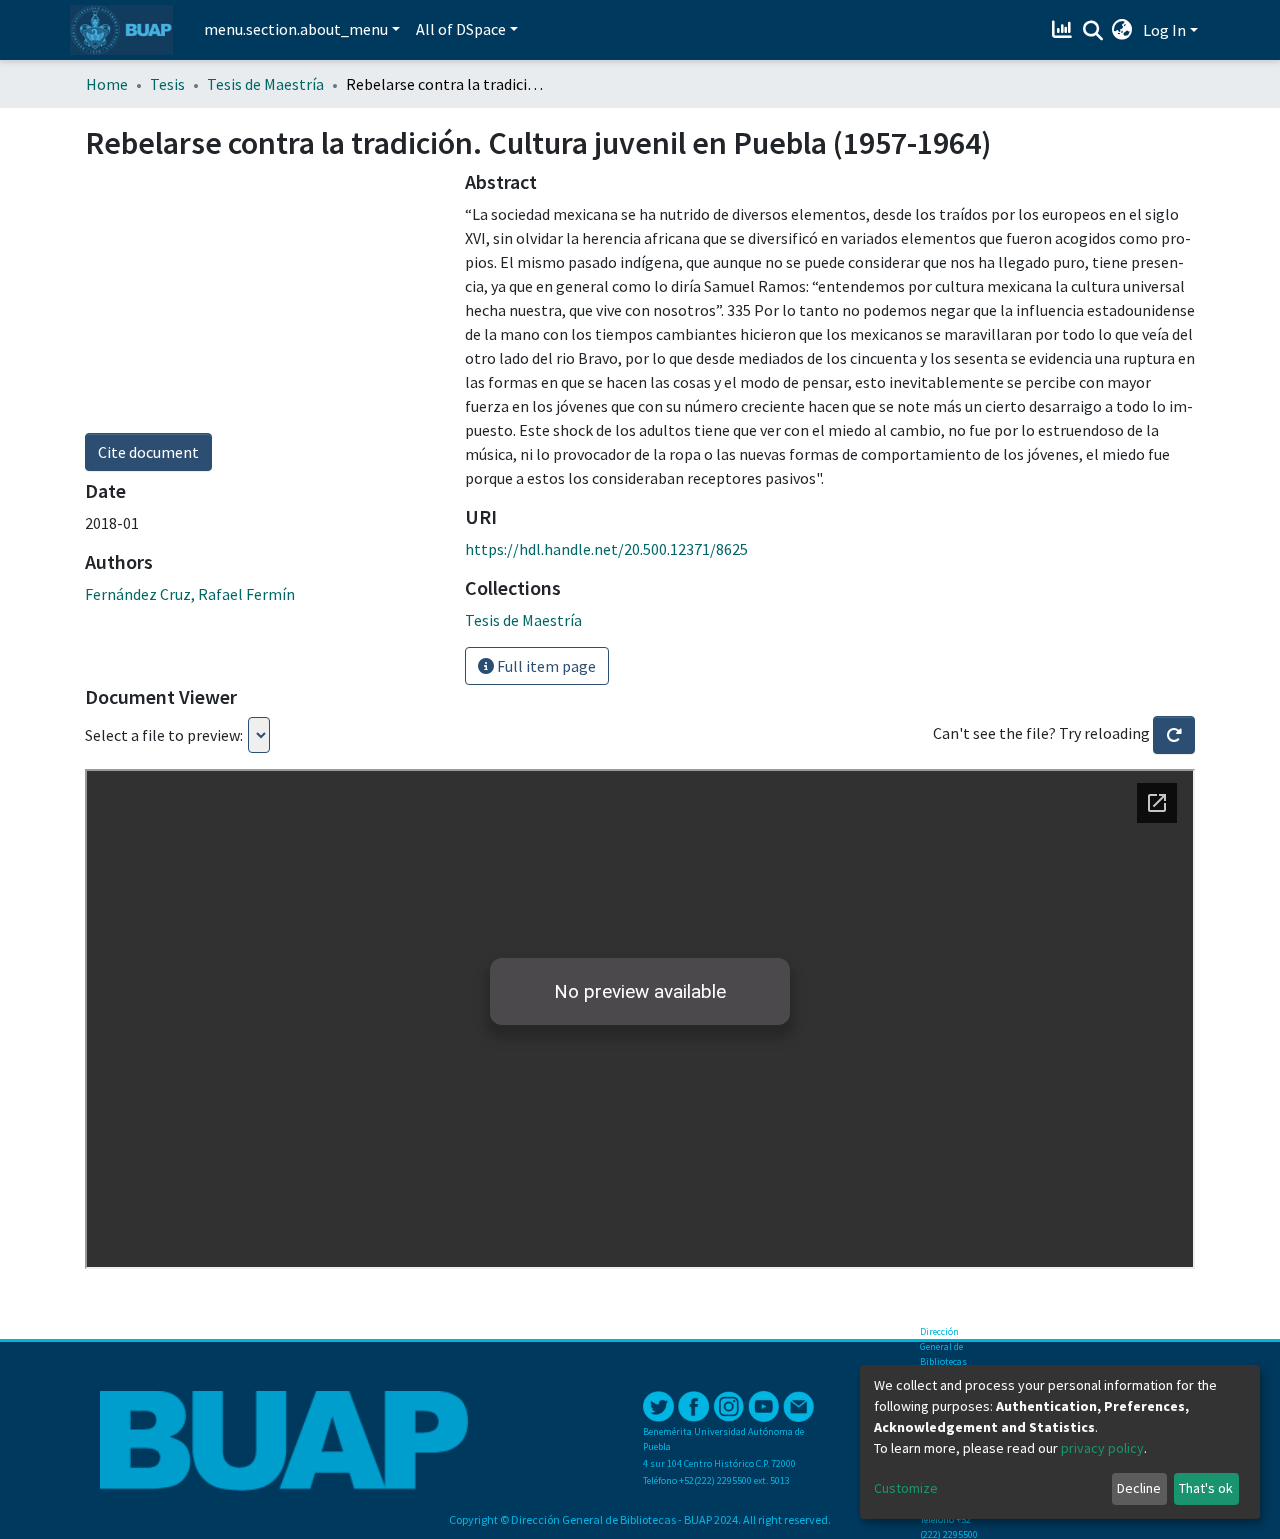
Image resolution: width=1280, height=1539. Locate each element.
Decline (1139, 1488)
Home (107, 84)
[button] (1122, 30)
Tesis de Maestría (265, 84)
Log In (1164, 30)
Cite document (148, 452)
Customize (906, 1488)
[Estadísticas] (1064, 30)
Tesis (167, 84)
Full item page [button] (545, 666)
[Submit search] (1092, 31)
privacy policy (1102, 1448)
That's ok (1206, 1488)
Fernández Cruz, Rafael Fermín (190, 594)
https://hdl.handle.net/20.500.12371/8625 (606, 549)
